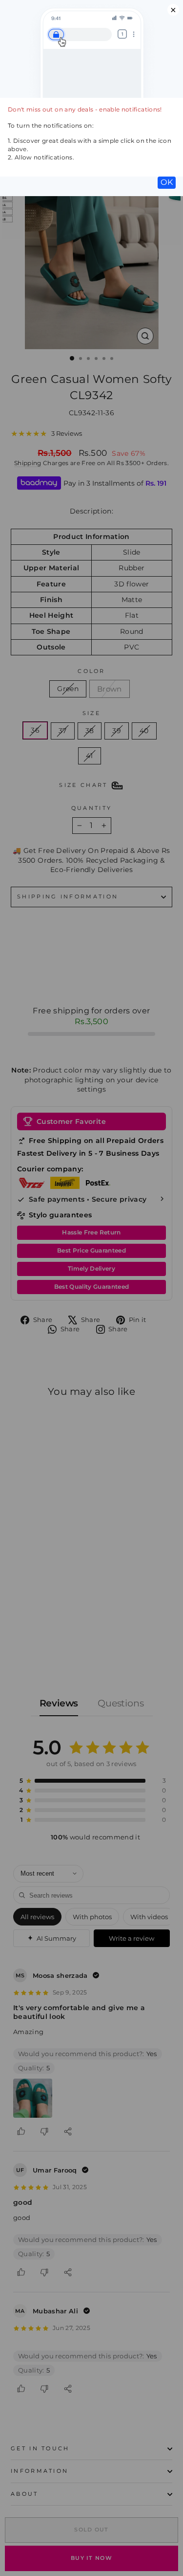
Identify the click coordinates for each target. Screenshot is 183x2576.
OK (167, 182)
